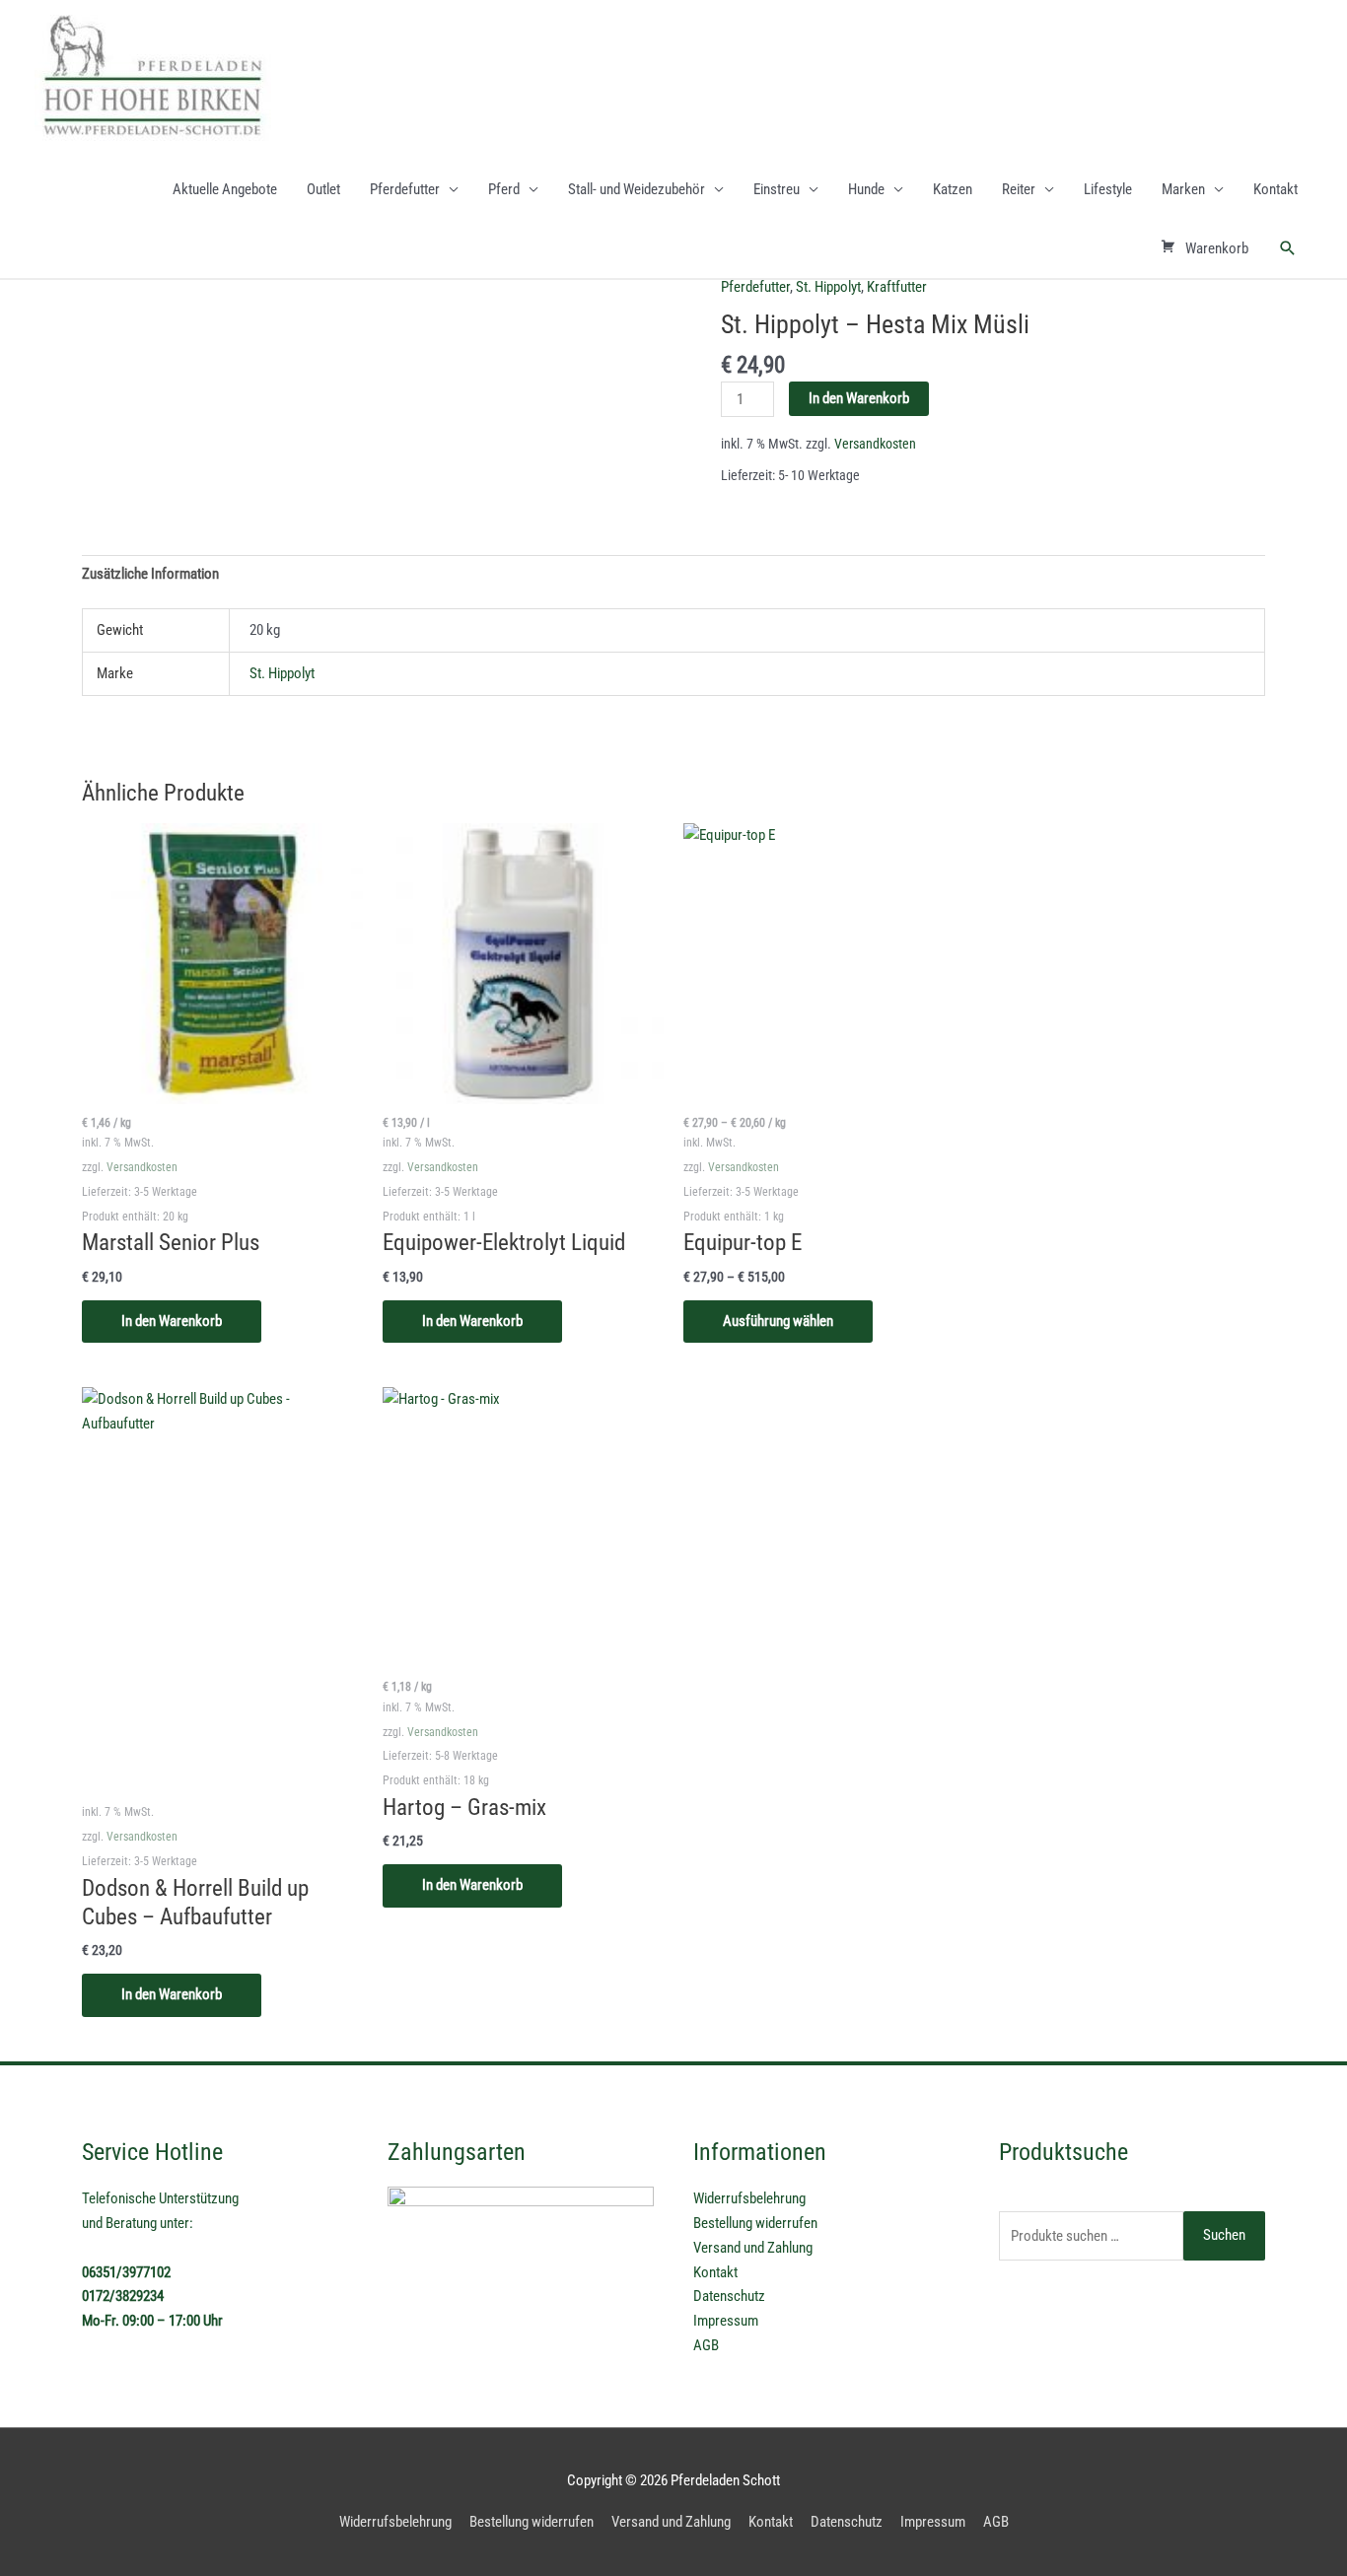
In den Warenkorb (859, 398)
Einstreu (777, 189)
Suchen (1224, 2235)
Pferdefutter (405, 189)
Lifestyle (1108, 189)
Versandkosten (875, 444)
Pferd (504, 189)
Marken (1183, 189)
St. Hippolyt (828, 287)
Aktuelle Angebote (225, 189)
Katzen (953, 189)
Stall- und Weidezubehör (637, 189)
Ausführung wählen (778, 1321)
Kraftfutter (897, 287)
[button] (1288, 248)
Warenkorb (1217, 248)
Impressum (726, 2321)
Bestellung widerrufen (755, 2223)
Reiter (1019, 189)
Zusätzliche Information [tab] (150, 574)
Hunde (866, 189)
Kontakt (1276, 189)
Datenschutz (729, 2296)
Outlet (323, 189)
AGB (706, 2345)
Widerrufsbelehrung (749, 2198)
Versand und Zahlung (753, 2248)
